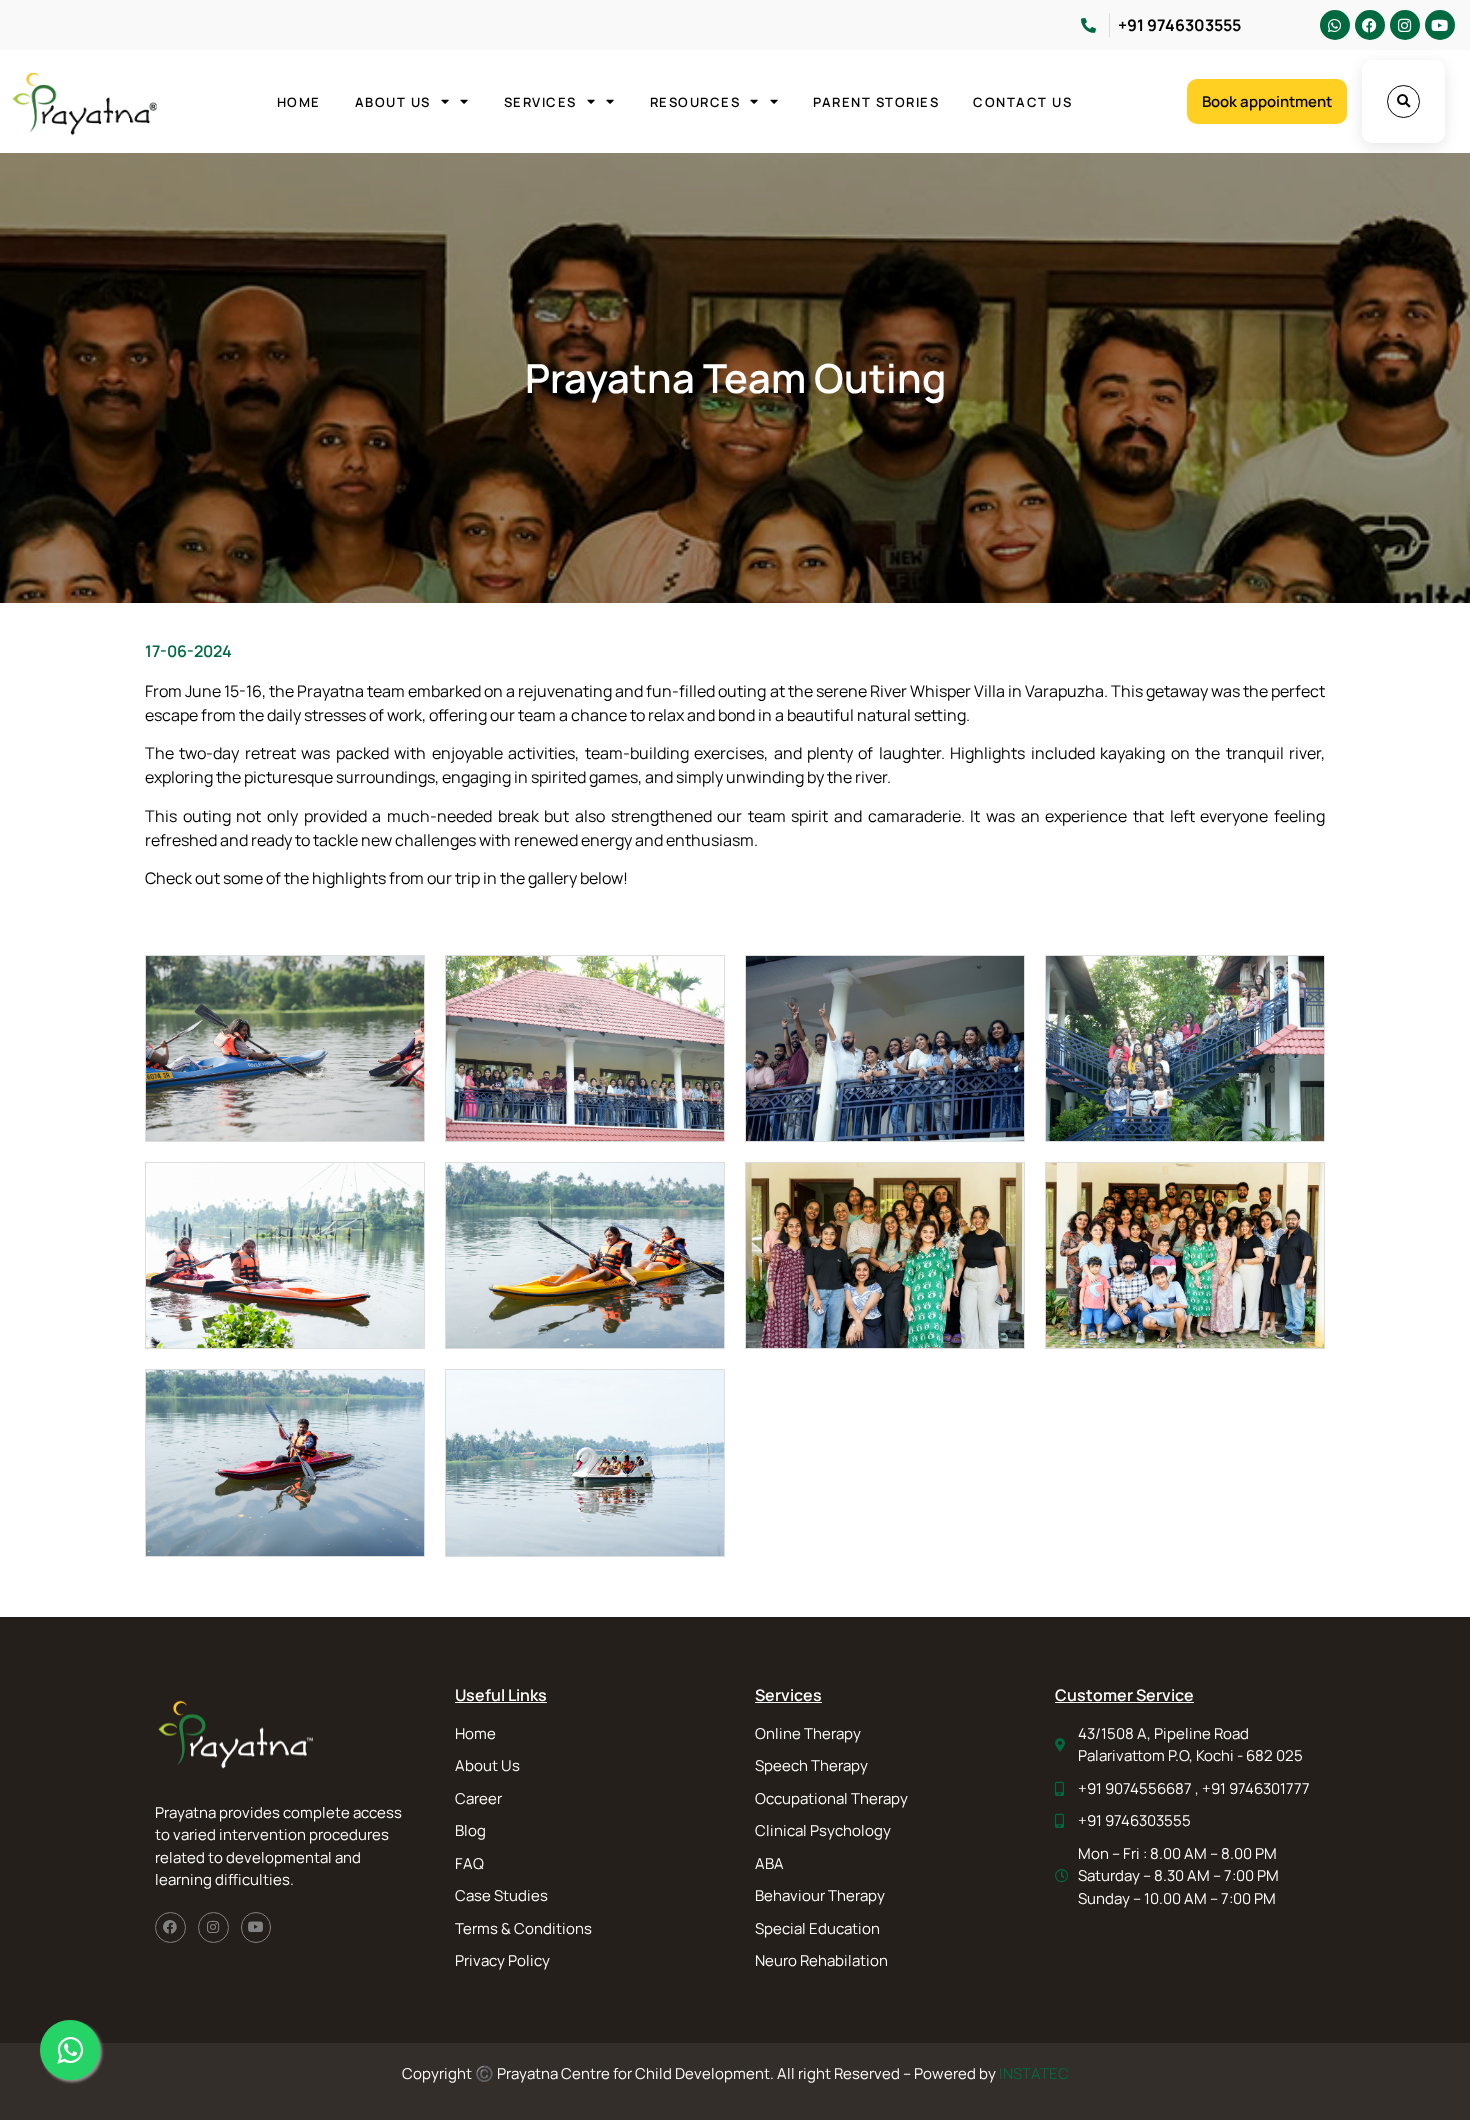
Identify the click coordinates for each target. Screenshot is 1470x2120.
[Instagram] (1405, 25)
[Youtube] (1440, 25)
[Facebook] (1370, 25)
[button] (1403, 101)
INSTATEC (1034, 2073)
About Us (393, 102)
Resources (695, 102)
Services (540, 102)
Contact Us (1022, 102)
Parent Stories (876, 102)
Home (299, 102)
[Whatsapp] (1335, 25)
